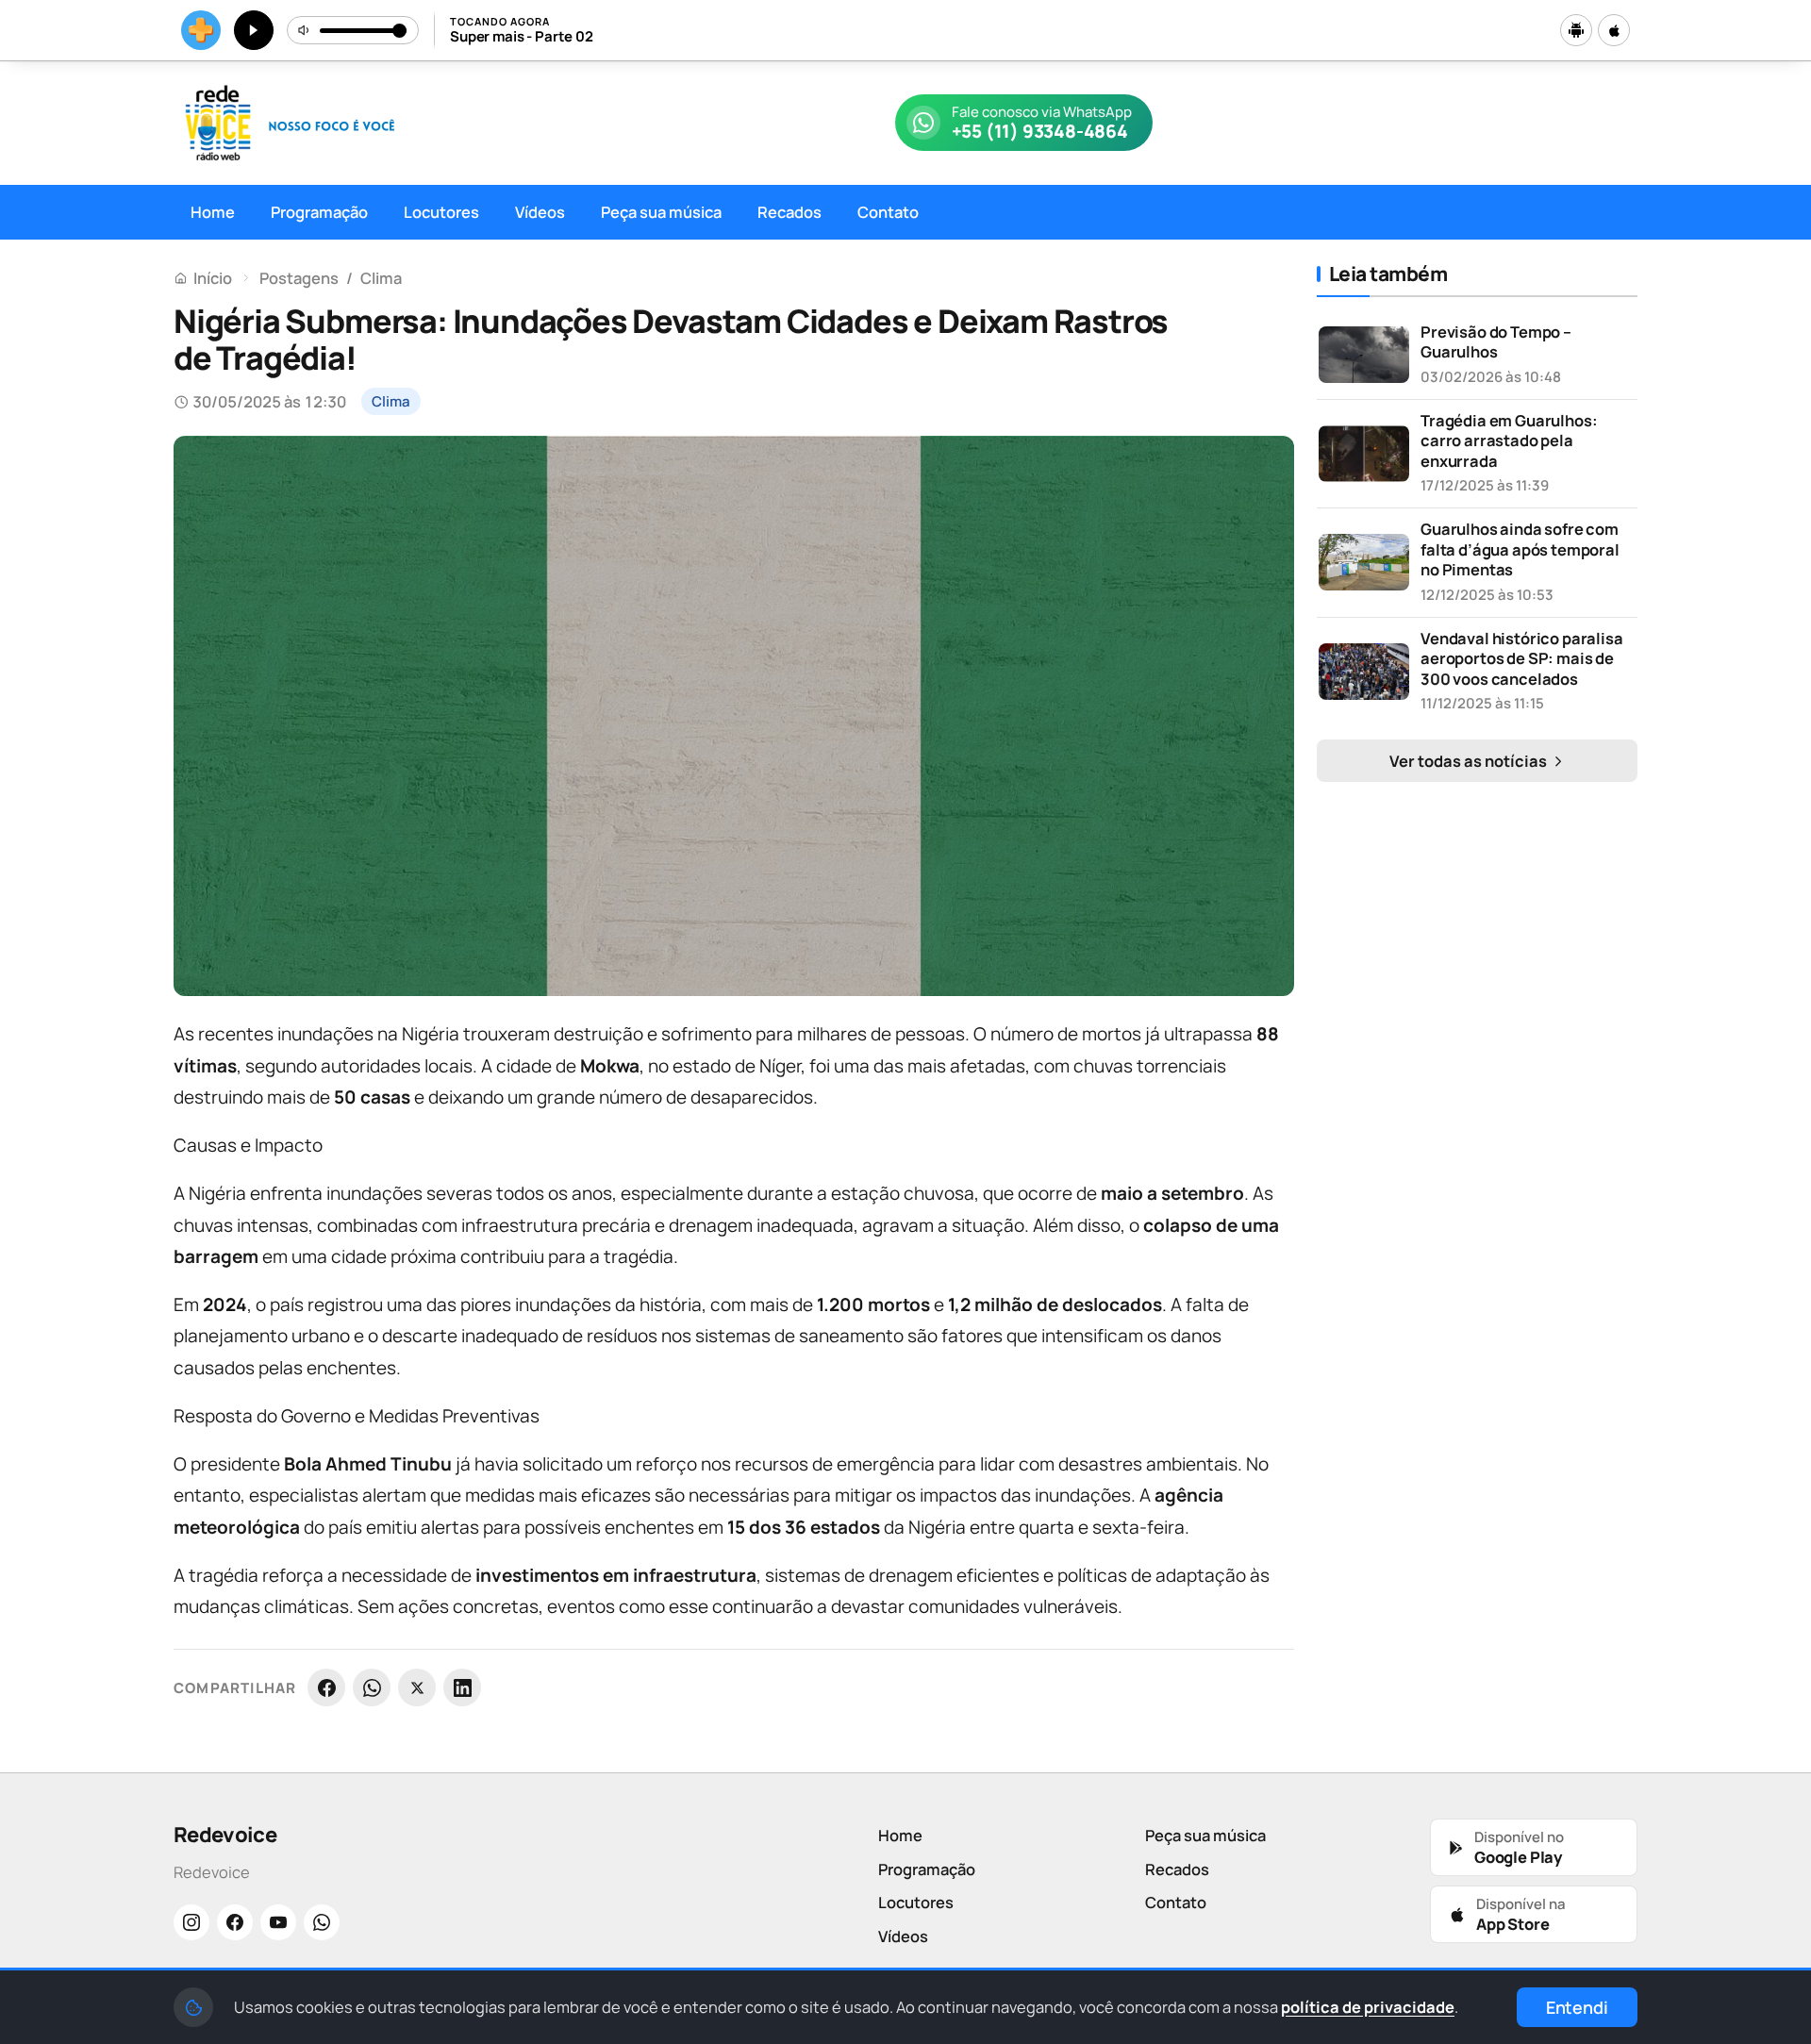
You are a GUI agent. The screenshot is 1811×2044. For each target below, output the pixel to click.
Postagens (299, 278)
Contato (888, 212)
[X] (417, 1687)
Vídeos (540, 212)
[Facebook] (326, 1687)
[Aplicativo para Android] (1576, 30)
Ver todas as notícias (1470, 761)
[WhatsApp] (372, 1687)
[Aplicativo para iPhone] (1614, 30)
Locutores (441, 212)
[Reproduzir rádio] (254, 30)
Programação (319, 212)
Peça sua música (661, 212)
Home (213, 212)
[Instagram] (191, 1922)
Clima (381, 278)
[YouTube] (278, 1922)
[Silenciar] (305, 30)
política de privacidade (1368, 2007)
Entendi (1577, 2007)
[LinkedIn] (462, 1687)
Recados (789, 212)
